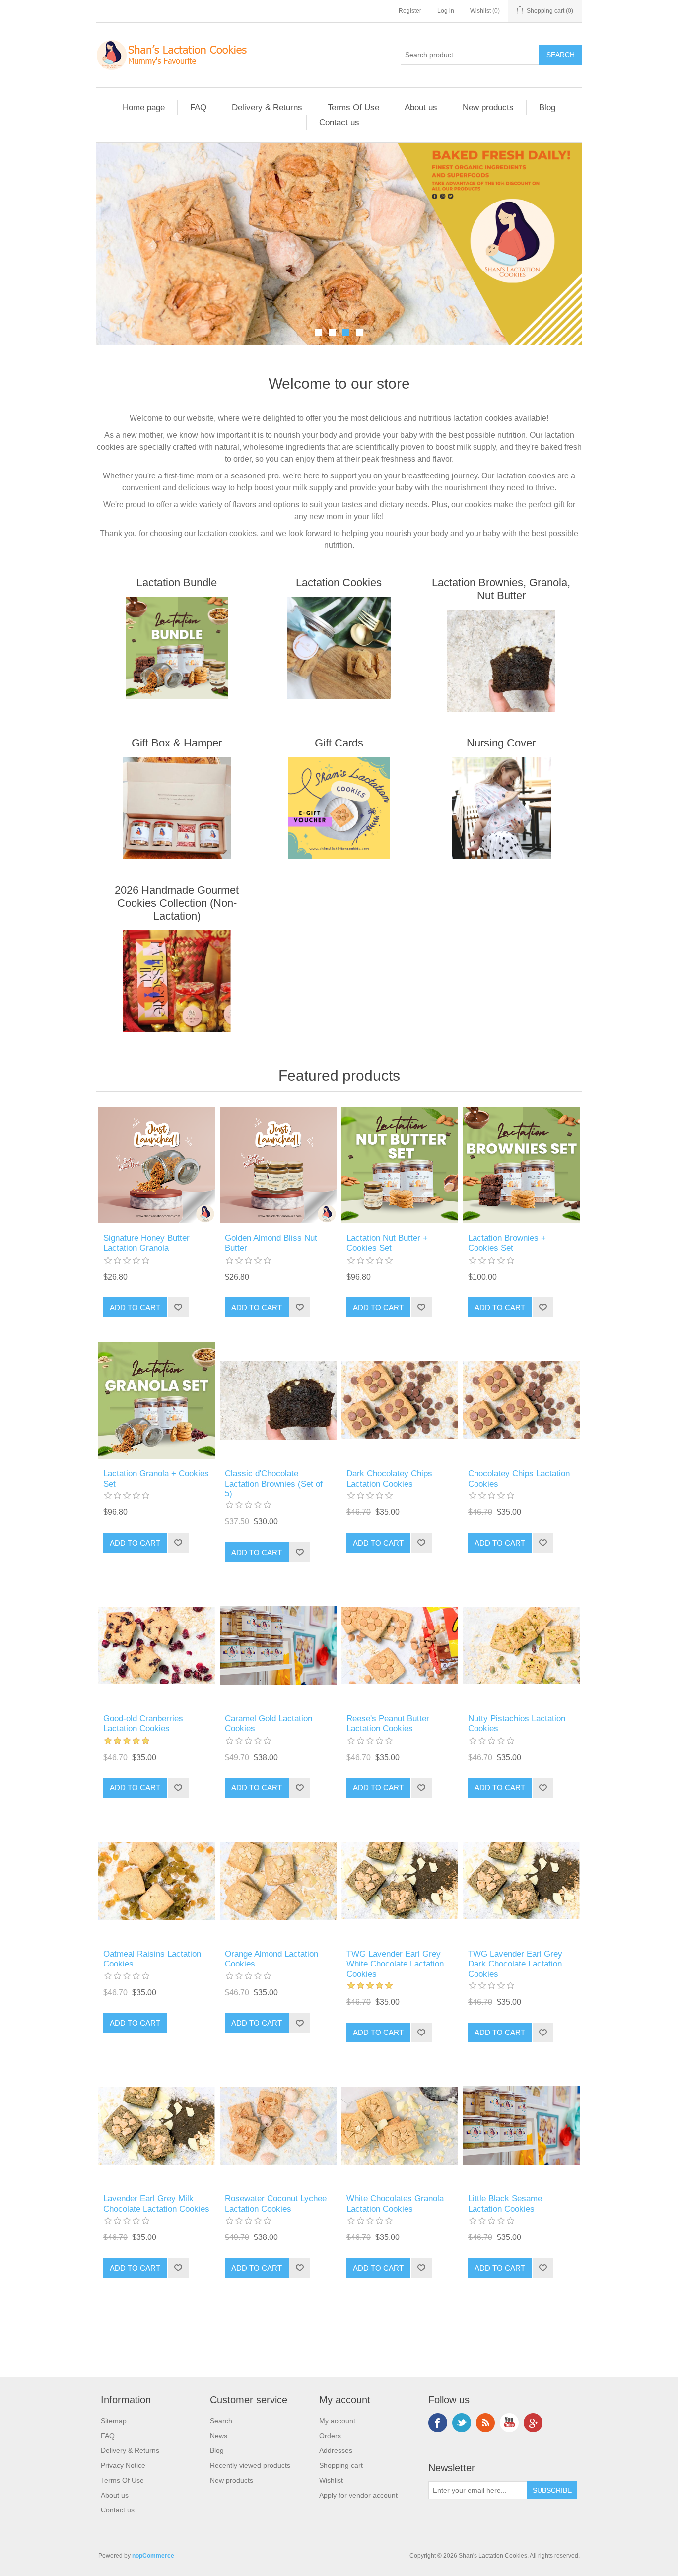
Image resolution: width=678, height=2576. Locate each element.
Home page (144, 107)
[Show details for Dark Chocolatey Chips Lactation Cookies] (400, 1400)
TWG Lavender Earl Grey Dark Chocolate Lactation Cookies (515, 1964)
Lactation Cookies (339, 582)
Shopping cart (341, 2465)
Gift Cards (339, 743)
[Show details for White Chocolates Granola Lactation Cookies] (400, 2126)
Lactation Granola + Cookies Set (156, 1478)
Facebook (438, 2423)
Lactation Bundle (177, 582)
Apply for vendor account (358, 2495)
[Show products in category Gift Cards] (339, 808)
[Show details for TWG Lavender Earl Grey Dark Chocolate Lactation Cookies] (521, 1881)
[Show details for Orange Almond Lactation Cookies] (278, 1881)
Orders (330, 2436)
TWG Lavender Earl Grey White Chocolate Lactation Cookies (395, 1964)
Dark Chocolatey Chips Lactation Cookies (389, 1478)
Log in (446, 11)
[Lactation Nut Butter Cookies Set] (400, 1165)
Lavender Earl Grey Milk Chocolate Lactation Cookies (156, 2203)
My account (337, 2421)
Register (410, 11)
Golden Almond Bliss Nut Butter (271, 1243)
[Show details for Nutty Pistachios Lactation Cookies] (521, 1645)
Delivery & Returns (267, 107)
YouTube (509, 2423)
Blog (547, 107)
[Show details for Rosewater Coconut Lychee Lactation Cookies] (278, 2126)
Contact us (339, 122)
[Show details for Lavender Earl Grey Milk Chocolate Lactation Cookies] (157, 2126)
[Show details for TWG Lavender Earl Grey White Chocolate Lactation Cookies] (400, 1881)
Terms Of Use (353, 107)
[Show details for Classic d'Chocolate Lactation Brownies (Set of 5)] (278, 1400)
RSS (485, 2423)
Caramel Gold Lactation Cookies (269, 1724)
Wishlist (331, 2480)
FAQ (198, 107)
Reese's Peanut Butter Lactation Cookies (388, 1724)
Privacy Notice (123, 2465)
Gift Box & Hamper (177, 743)
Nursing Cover (501, 743)
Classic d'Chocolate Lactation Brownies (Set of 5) (274, 1484)
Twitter (462, 2423)
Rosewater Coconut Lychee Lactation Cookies (276, 2203)
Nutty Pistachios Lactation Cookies (517, 1724)
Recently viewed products (250, 2465)
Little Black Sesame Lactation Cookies (505, 2203)
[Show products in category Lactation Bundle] (177, 648)
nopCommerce (153, 2556)
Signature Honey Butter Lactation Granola (146, 1243)
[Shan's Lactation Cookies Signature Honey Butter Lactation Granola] (157, 1165)
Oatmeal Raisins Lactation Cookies (152, 1959)
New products (488, 107)
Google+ (533, 2423)
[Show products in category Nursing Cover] (501, 808)
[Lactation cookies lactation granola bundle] (157, 1400)
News (219, 2436)
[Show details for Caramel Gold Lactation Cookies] (278, 1645)
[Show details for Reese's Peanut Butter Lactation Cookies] (400, 1645)
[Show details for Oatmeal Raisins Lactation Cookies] (157, 1881)
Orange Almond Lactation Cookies (271, 1959)
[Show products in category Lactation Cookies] (339, 648)
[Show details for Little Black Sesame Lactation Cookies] (521, 2126)
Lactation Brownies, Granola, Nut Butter (501, 589)
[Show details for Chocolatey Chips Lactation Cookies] (521, 1400)
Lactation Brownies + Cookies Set (507, 1243)
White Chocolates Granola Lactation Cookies (395, 2203)
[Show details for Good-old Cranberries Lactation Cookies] (157, 1645)
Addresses (336, 2450)
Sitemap (114, 2421)
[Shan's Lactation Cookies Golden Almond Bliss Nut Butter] (278, 1165)
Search (221, 2421)
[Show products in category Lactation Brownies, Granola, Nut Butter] (501, 661)
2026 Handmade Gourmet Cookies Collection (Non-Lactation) (177, 903)
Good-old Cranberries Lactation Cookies (143, 1724)
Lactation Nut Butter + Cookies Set (387, 1243)
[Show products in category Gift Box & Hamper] (177, 808)
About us (421, 107)
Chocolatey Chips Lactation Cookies (519, 1478)
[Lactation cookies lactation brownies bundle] (521, 1165)
